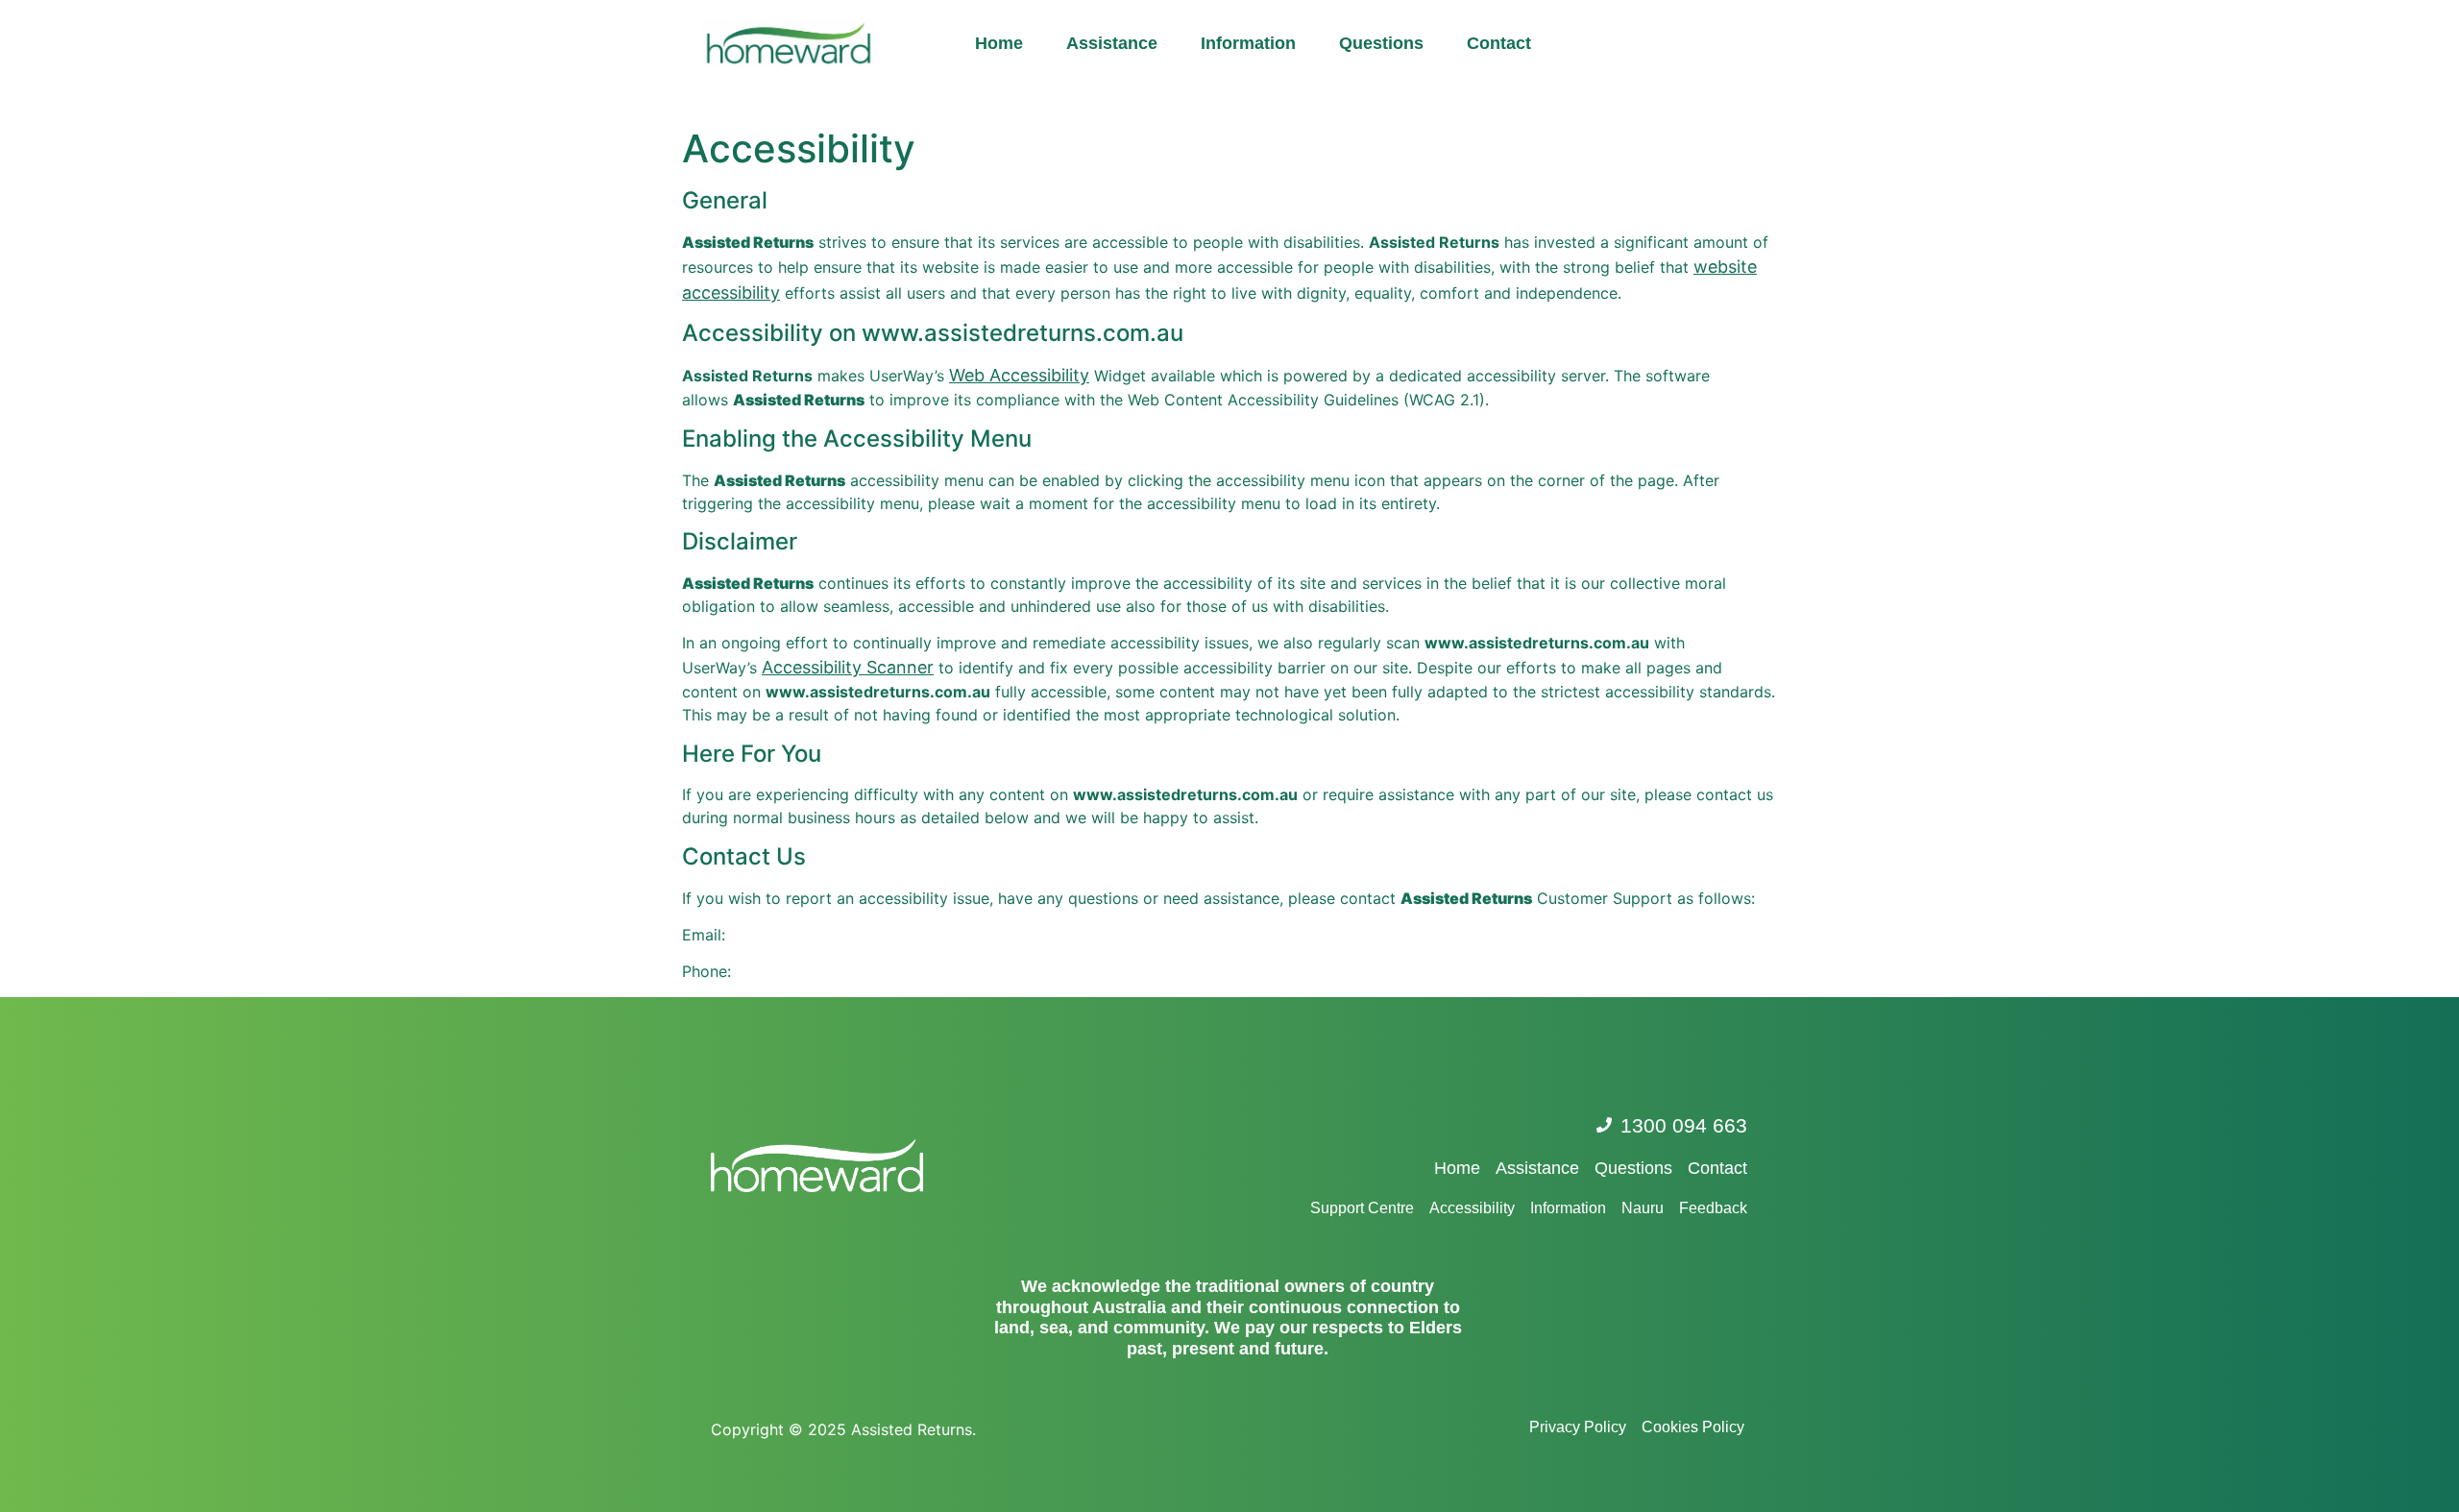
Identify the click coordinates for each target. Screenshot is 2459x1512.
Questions (1381, 43)
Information (1248, 43)
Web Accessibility (1019, 375)
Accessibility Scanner (848, 667)
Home (999, 43)
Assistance (1112, 43)
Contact (1499, 43)
